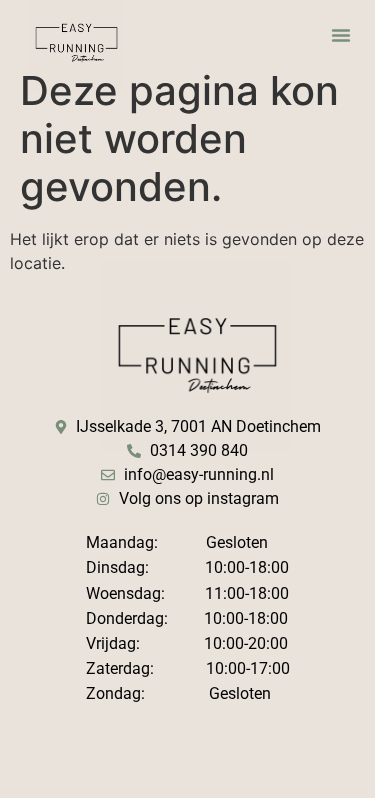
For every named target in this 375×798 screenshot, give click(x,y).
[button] (341, 35)
